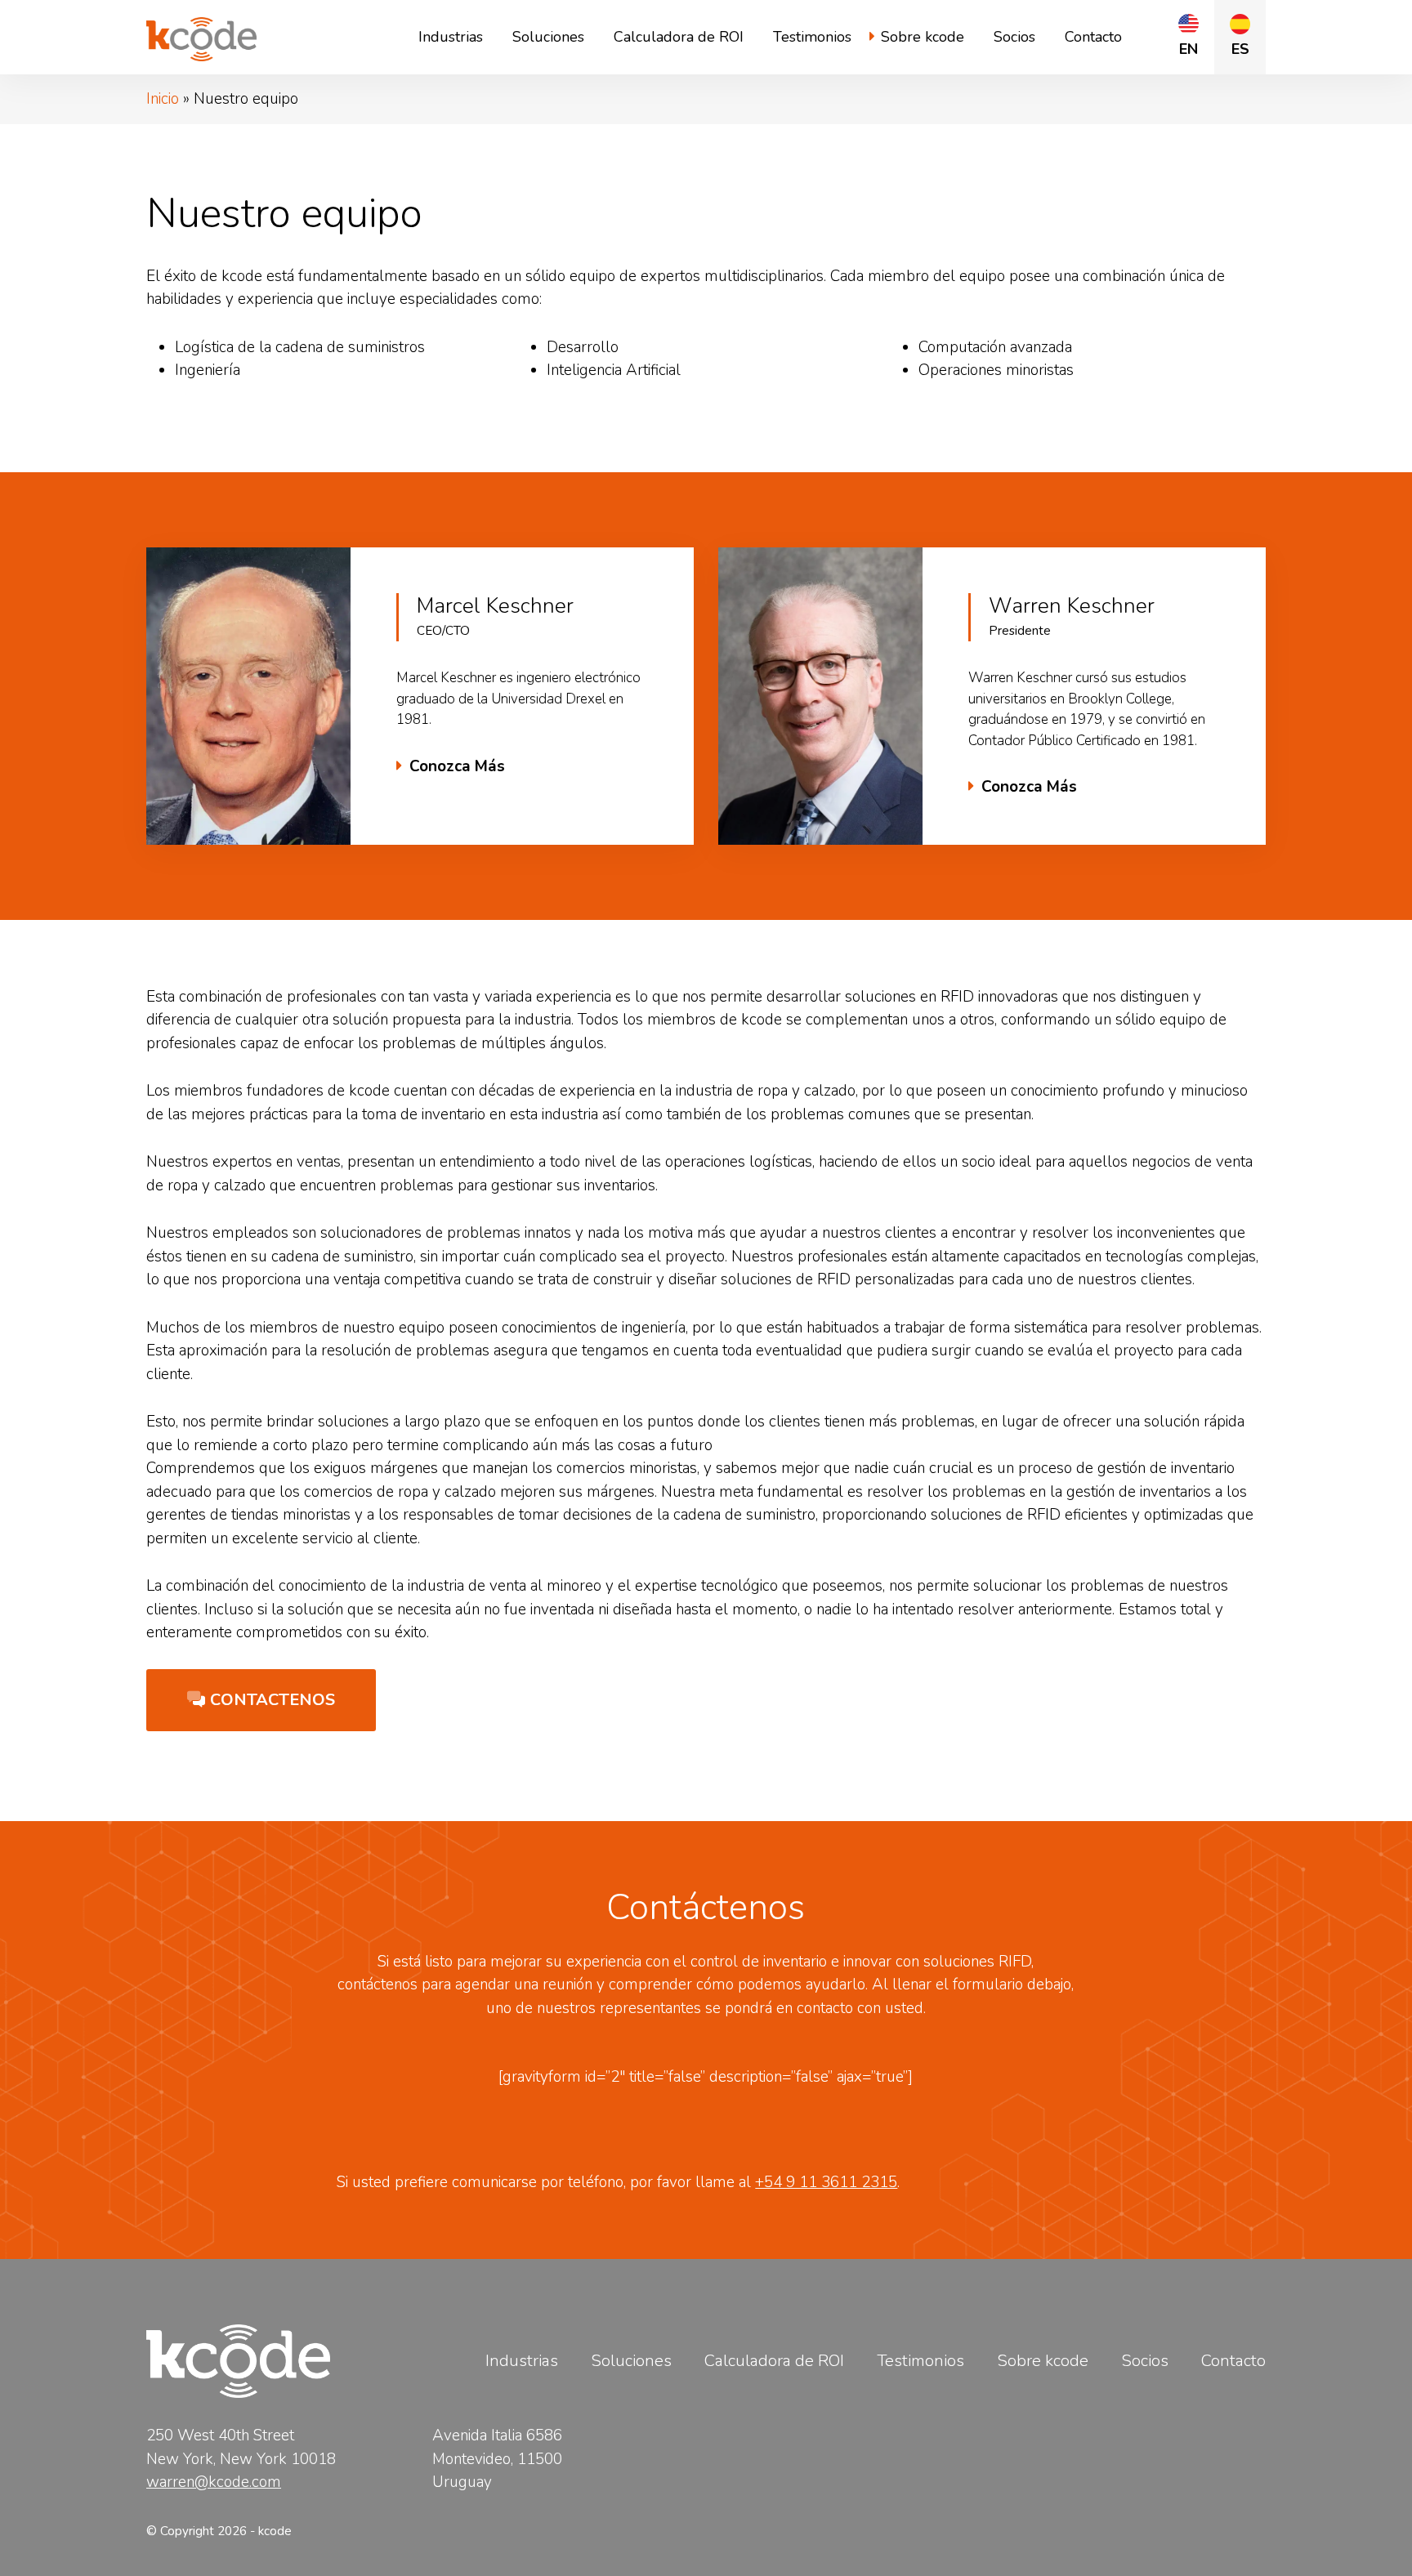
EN (1189, 49)
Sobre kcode (923, 37)
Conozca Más (455, 766)
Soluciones (548, 37)
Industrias (451, 37)
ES (1240, 49)
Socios (1014, 37)
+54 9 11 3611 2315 (826, 2182)
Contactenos (270, 1700)
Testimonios (812, 37)
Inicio (163, 99)
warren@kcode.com (214, 2482)
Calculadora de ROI (679, 37)
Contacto (1093, 37)
